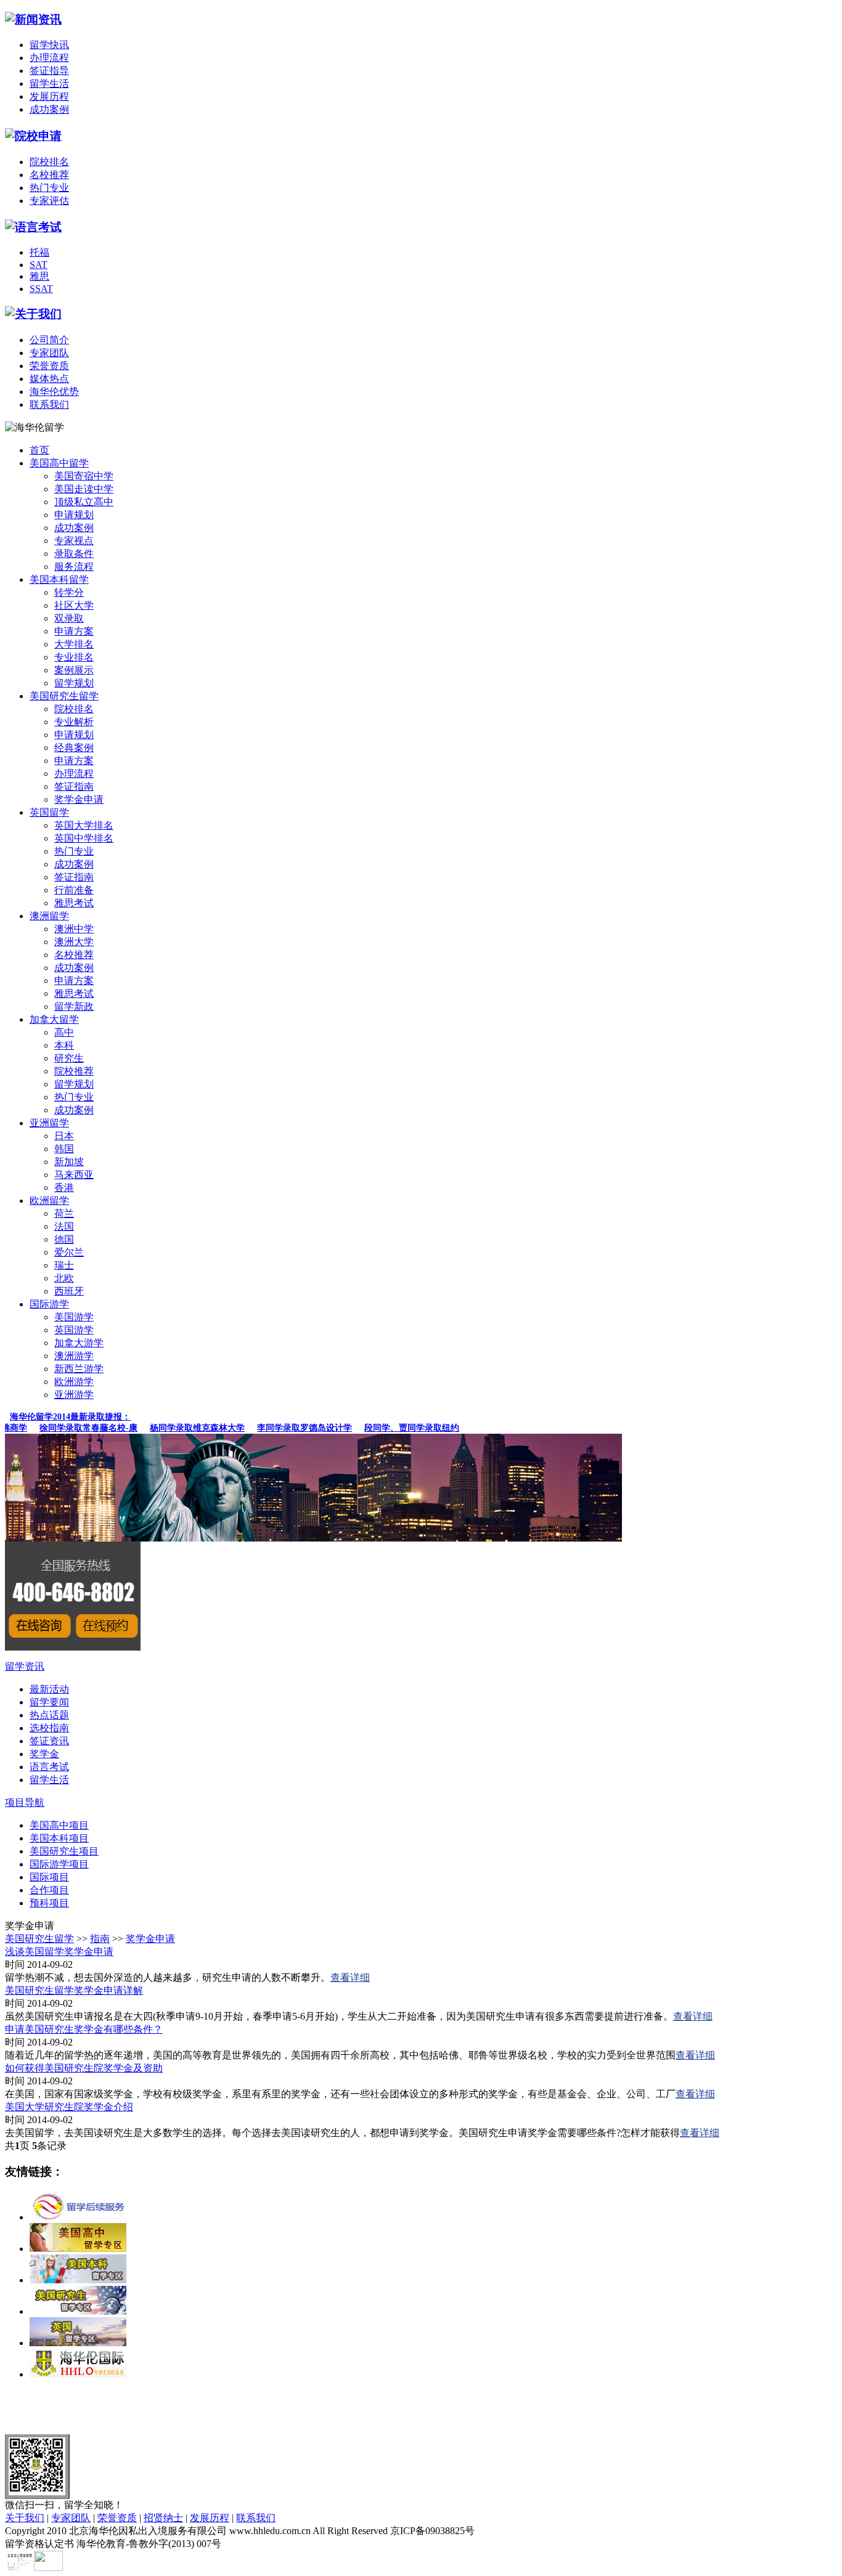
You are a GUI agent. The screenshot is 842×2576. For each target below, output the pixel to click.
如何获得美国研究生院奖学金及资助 (84, 2068)
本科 (64, 1045)
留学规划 (74, 683)
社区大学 (74, 605)
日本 (64, 1136)
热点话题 (49, 1715)
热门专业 (49, 188)
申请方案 (74, 631)
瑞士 (64, 1265)
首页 (39, 450)
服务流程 (74, 567)
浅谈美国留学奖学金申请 (59, 1952)
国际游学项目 (59, 1864)
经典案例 (74, 748)
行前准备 (74, 890)
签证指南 (74, 786)
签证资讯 (49, 1741)
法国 (64, 1226)
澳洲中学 (74, 929)
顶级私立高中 (84, 502)
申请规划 (74, 515)
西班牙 (69, 1291)
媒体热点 (49, 379)
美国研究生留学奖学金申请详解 (74, 1990)
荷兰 (64, 1213)
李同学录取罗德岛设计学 (290, 1428)
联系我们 (49, 404)
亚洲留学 (49, 1123)
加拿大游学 (79, 1343)
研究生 (69, 1058)
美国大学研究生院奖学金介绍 (69, 2107)
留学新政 (74, 1006)
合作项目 (49, 1890)
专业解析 (74, 722)
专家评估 (49, 201)
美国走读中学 (84, 489)
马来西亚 (74, 1175)
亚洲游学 (74, 1395)
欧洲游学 (74, 1382)
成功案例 (49, 109)
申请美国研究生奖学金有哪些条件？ (84, 2029)
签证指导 (49, 71)
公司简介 (49, 340)
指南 (100, 1939)
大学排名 (74, 644)
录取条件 (74, 554)
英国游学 (74, 1330)
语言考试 (49, 1767)
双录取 (69, 618)
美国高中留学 (59, 463)
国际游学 (49, 1304)
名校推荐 (49, 175)
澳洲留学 (49, 916)
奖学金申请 (79, 799)
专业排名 (74, 657)
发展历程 (49, 96)
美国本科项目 (59, 1838)
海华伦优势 (54, 392)
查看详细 (350, 1977)
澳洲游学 (74, 1356)
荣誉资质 (49, 366)
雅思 (39, 276)
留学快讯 (49, 45)
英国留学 (49, 812)
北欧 (64, 1278)
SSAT (41, 289)
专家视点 (74, 541)
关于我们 (25, 2518)
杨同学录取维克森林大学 (183, 1428)
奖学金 (44, 1754)
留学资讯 (25, 1666)
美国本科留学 (59, 579)
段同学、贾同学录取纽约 (398, 1428)
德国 (64, 1239)
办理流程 (49, 58)
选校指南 (49, 1728)
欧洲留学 (49, 1201)
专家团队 (49, 353)
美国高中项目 (59, 1825)
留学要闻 (49, 1702)
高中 (64, 1032)
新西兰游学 (79, 1369)
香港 (64, 1188)
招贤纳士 (163, 2518)
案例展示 (74, 670)
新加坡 (69, 1162)
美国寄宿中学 (84, 476)
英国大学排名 (84, 825)
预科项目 (49, 1903)
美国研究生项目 (64, 1851)
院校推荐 (74, 1071)
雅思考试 (74, 903)
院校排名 (49, 162)
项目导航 (25, 1802)
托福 (39, 252)
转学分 (69, 592)
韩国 (64, 1149)
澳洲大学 (74, 942)
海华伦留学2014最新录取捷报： (70, 1417)
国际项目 (49, 1877)
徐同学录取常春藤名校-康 (74, 1428)
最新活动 (49, 1689)
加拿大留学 (54, 1019)
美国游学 (74, 1317)
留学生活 (49, 83)
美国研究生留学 (64, 696)
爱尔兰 (69, 1252)
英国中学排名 (84, 838)
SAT (39, 265)
